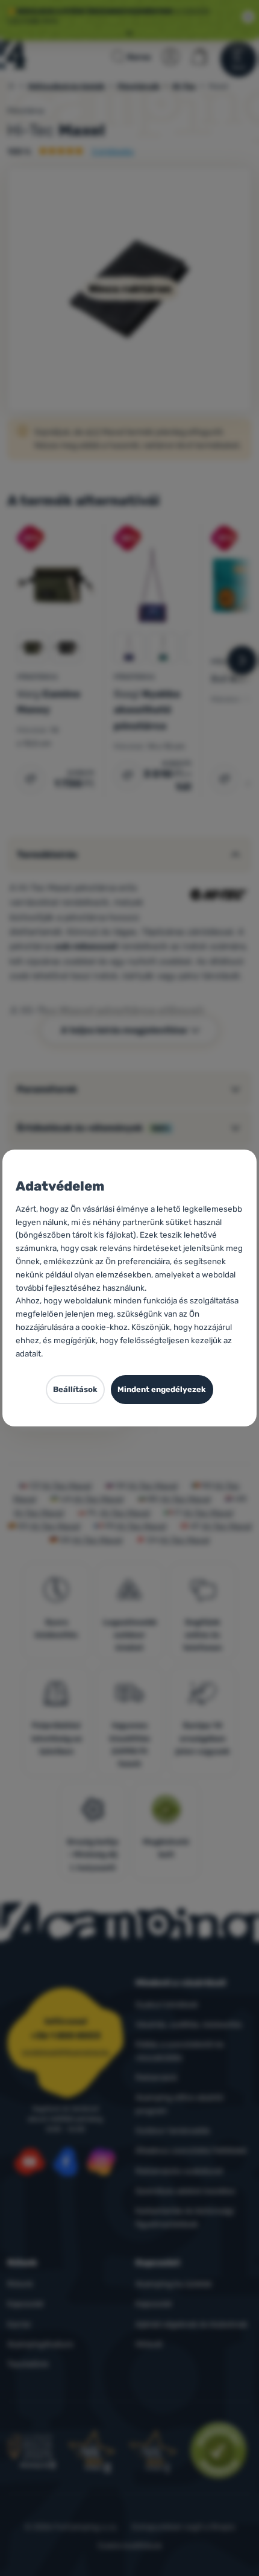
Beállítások (75, 1389)
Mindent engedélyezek (162, 1389)
